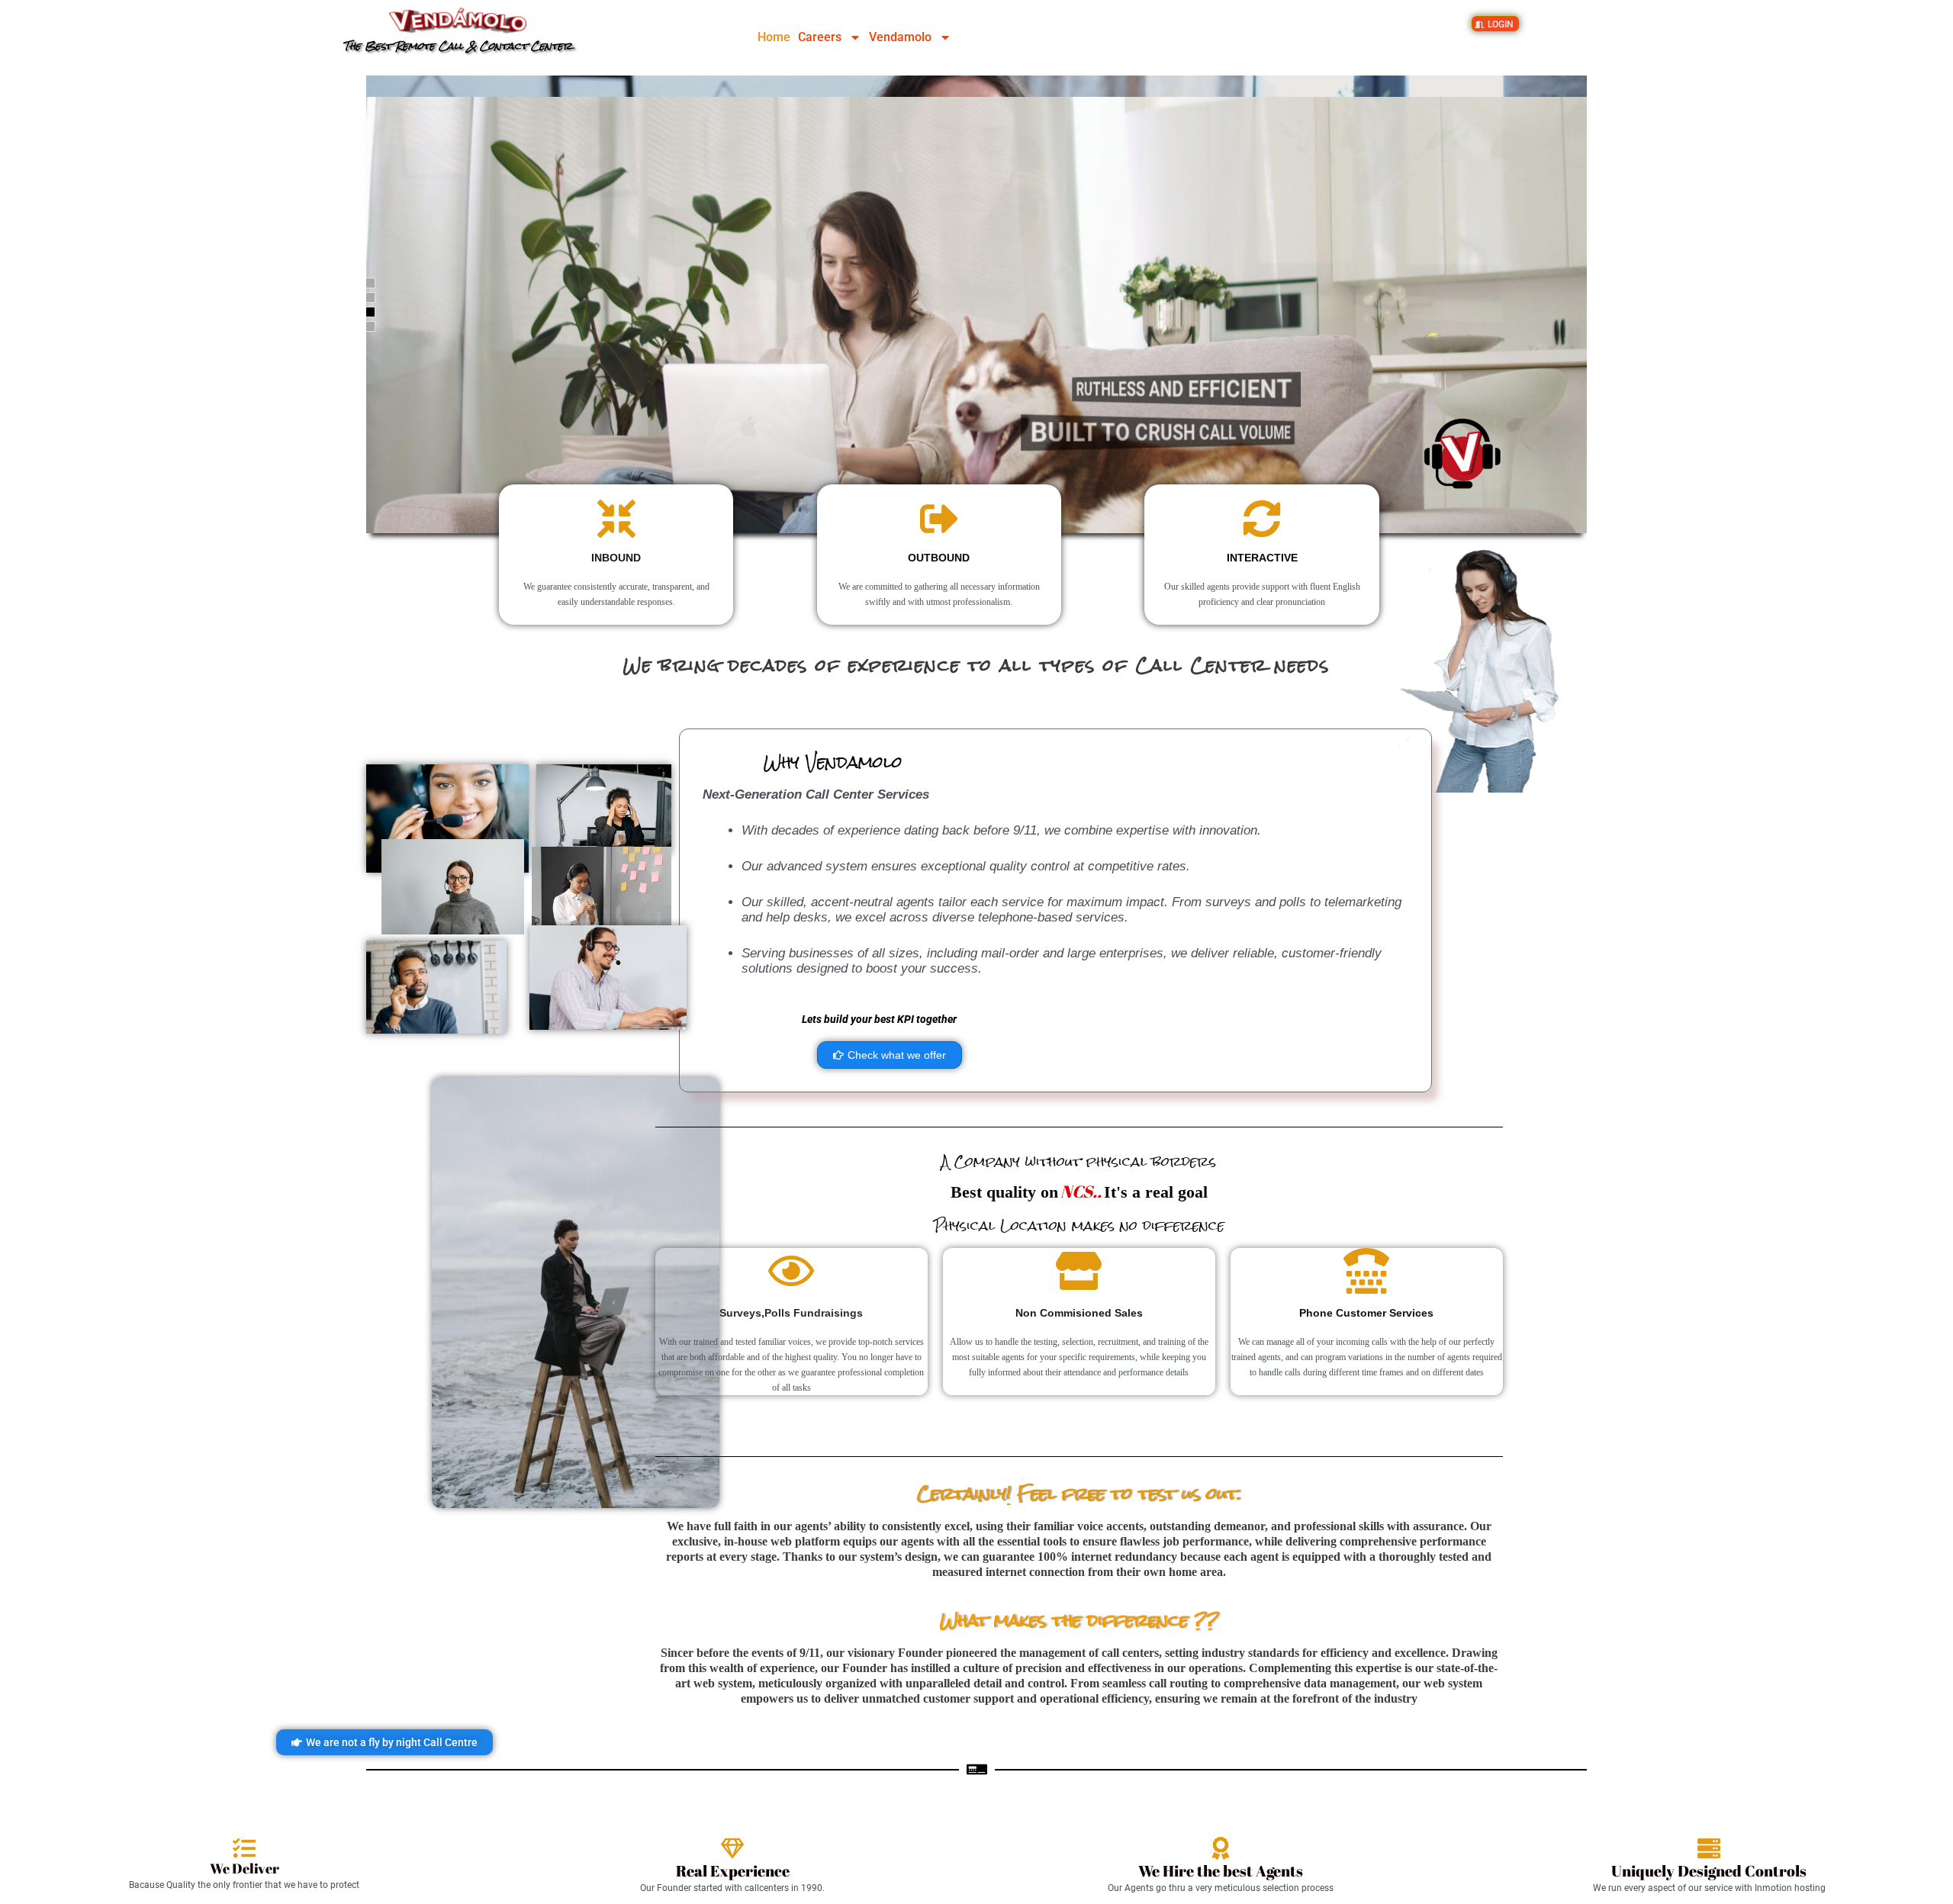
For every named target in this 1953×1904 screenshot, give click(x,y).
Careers (820, 37)
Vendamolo (900, 37)
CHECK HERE (1128, 156)
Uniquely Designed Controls (1709, 1871)
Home (774, 37)
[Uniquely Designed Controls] (1709, 1848)
